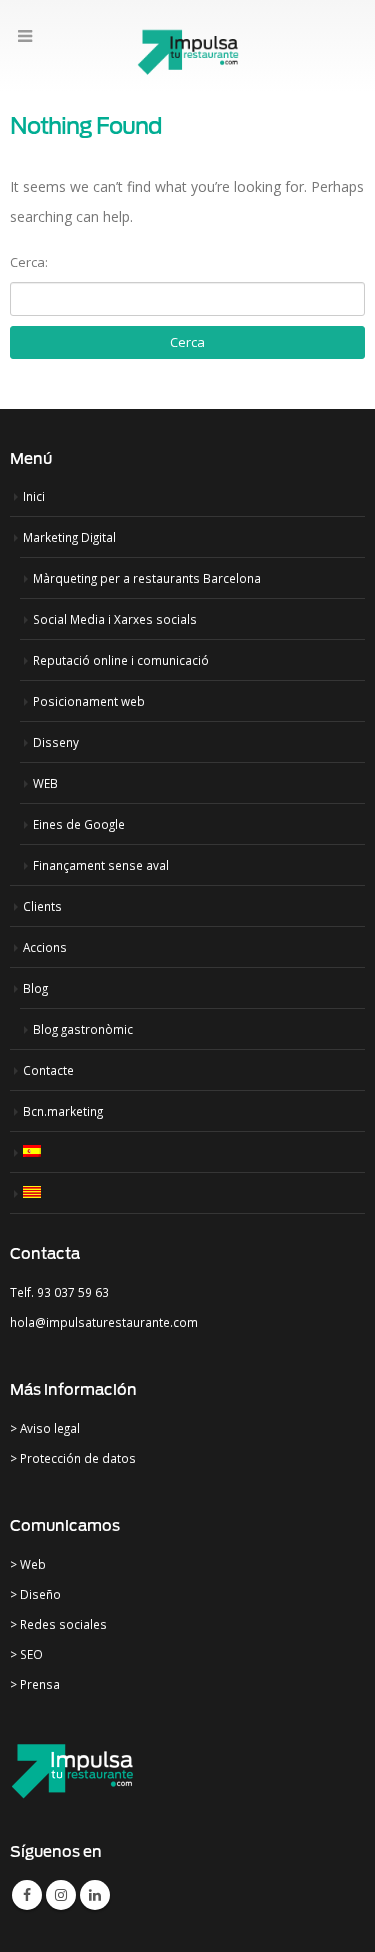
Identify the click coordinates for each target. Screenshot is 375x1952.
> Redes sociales (58, 1624)
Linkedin (95, 1895)
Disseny (56, 742)
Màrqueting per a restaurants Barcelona (147, 578)
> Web (28, 1564)
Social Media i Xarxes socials (115, 619)
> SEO (26, 1654)
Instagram (61, 1895)
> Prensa (35, 1684)
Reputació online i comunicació (121, 660)
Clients (42, 906)
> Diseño (35, 1594)
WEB (45, 783)
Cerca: (29, 262)
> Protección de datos (73, 1458)
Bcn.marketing (63, 1111)
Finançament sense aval (101, 865)
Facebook (27, 1895)
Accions (45, 947)
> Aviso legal (45, 1428)
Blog (35, 988)
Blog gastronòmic (83, 1029)
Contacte (48, 1070)
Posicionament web (89, 701)
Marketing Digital (69, 537)
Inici (34, 496)
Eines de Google (79, 824)
